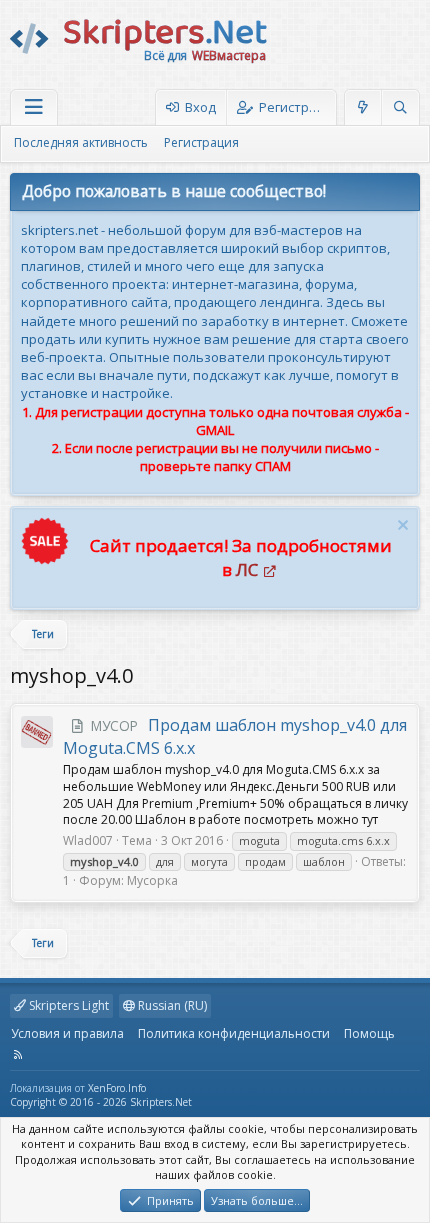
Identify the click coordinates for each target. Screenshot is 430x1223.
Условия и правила (67, 1033)
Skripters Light (67, 1005)
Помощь (369, 1033)
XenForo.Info (117, 1088)
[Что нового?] (363, 107)
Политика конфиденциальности (234, 1033)
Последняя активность (81, 142)
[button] (34, 107)
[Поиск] (400, 107)
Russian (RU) (171, 1005)
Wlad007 (88, 840)
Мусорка (152, 880)
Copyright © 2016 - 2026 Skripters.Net (101, 1102)
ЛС (247, 569)
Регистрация (201, 142)
